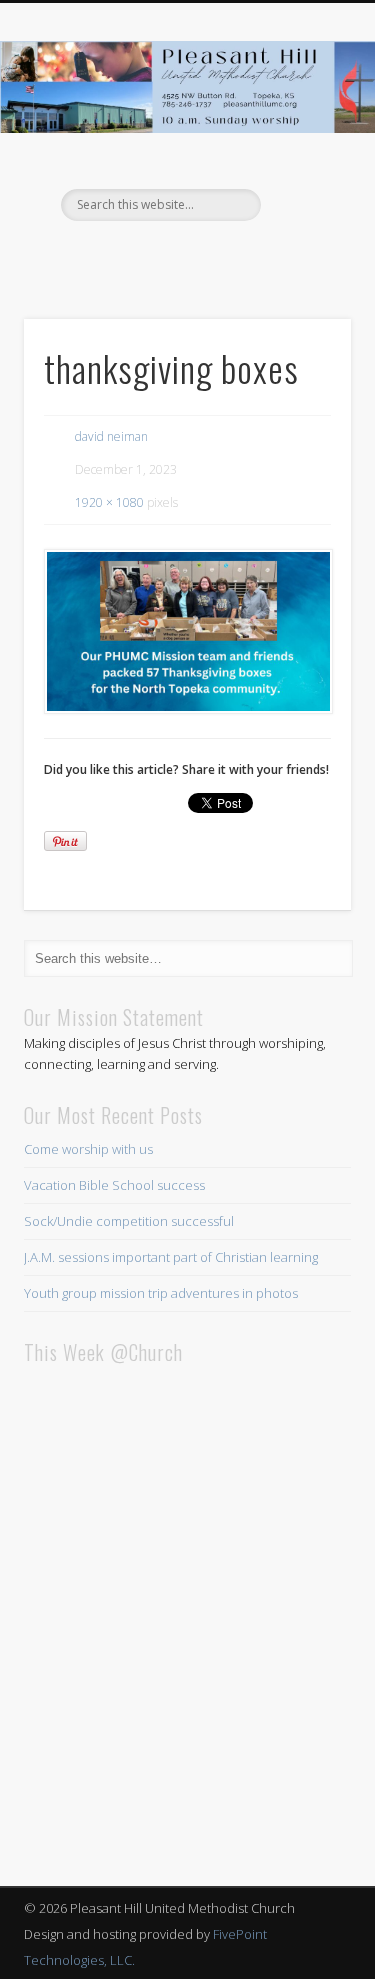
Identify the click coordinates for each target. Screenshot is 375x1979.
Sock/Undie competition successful (129, 1221)
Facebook (185, 255)
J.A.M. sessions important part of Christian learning (171, 1257)
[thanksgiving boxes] (187, 632)
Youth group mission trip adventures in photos (161, 1293)
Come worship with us (88, 1149)
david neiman (111, 436)
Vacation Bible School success (114, 1185)
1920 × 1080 (109, 502)
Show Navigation (303, 179)
